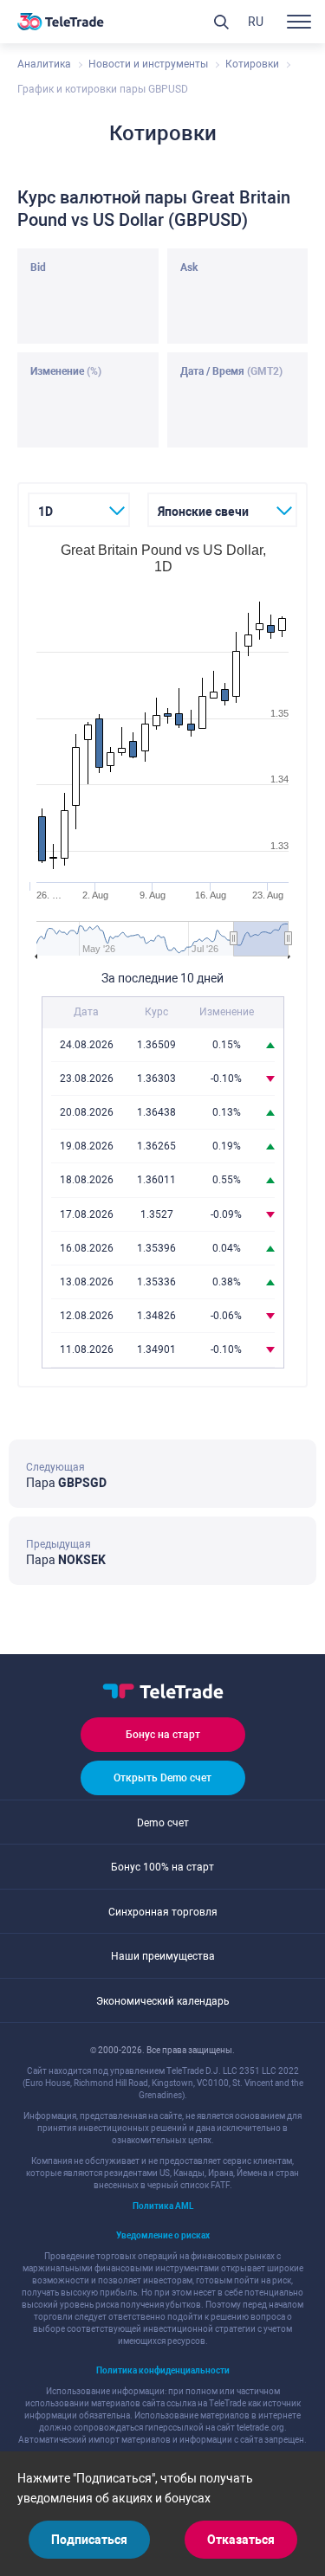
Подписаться (89, 2540)
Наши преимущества (163, 1956)
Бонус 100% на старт (162, 1867)
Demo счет (163, 1823)
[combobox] (79, 510)
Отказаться (241, 2540)
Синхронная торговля (163, 1912)
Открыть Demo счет (162, 1778)
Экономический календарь (163, 2001)
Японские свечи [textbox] (203, 512)
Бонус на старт (163, 1735)
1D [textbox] (45, 512)
